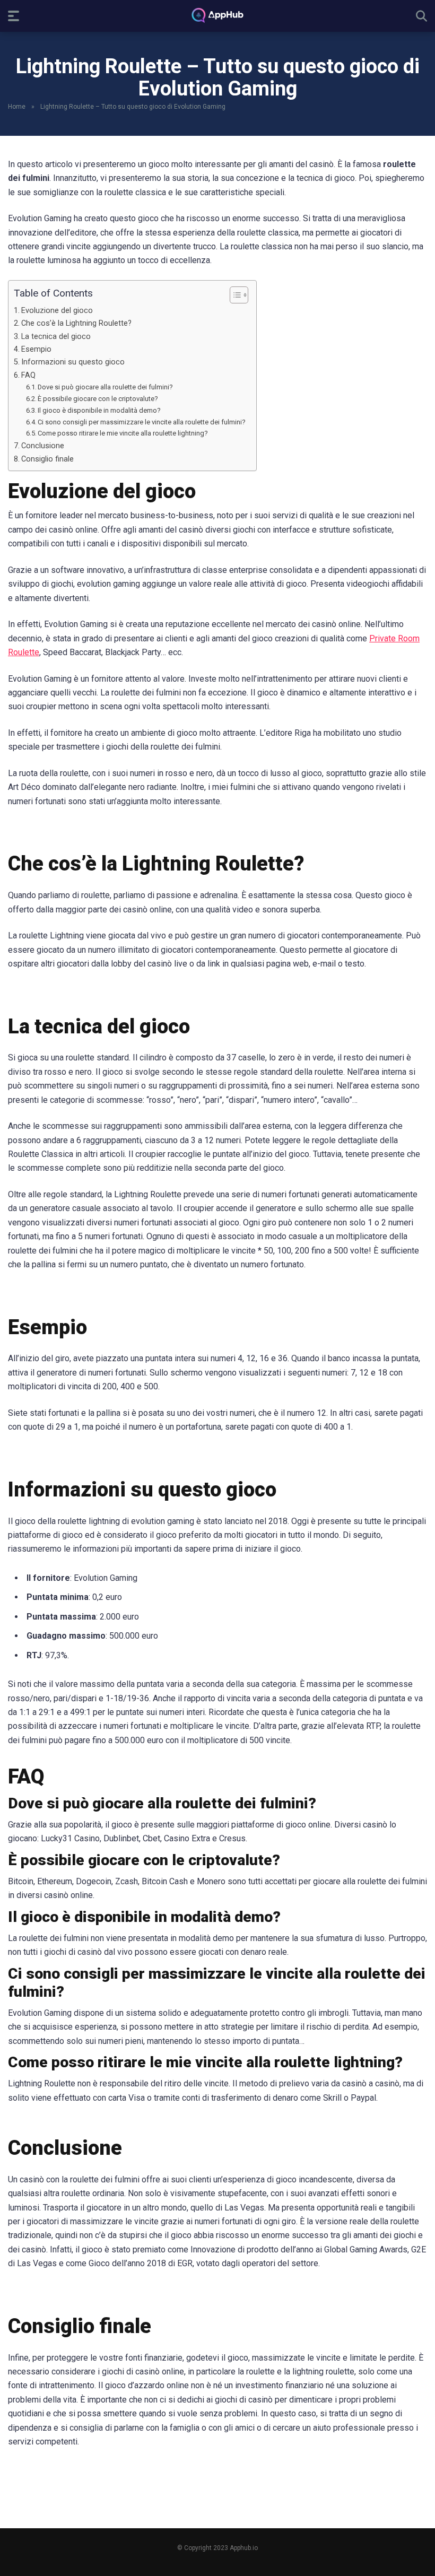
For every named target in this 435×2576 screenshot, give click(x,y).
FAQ (28, 375)
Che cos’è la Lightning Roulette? (76, 323)
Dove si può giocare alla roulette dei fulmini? (105, 387)
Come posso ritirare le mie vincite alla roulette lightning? (123, 433)
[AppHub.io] (217, 15)
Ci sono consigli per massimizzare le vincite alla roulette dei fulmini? (142, 422)
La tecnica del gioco (56, 337)
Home (17, 107)
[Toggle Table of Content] (234, 295)
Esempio (36, 349)
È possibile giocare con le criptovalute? (98, 399)
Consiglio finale (47, 459)
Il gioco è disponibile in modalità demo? (99, 410)
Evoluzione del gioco (57, 311)
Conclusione (43, 446)
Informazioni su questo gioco (73, 362)
